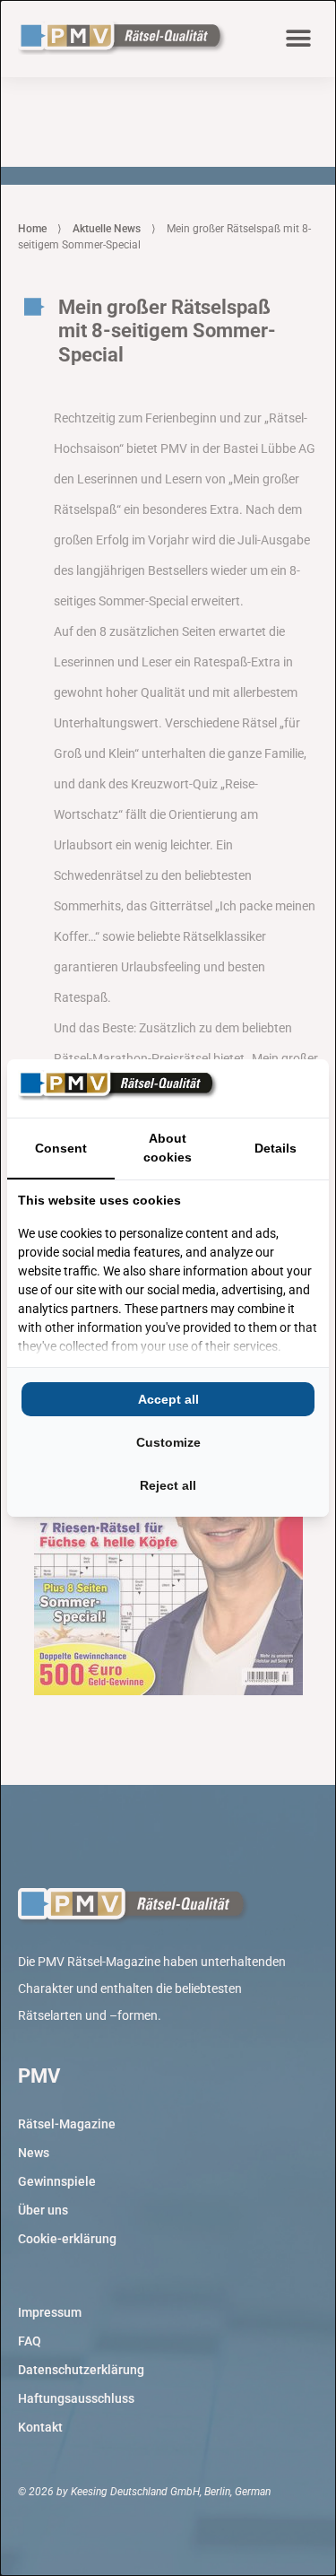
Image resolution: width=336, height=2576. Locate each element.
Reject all (168, 1485)
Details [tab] (276, 1148)
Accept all (168, 1399)
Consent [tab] (61, 1148)
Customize (168, 1442)
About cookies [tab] (168, 1148)
